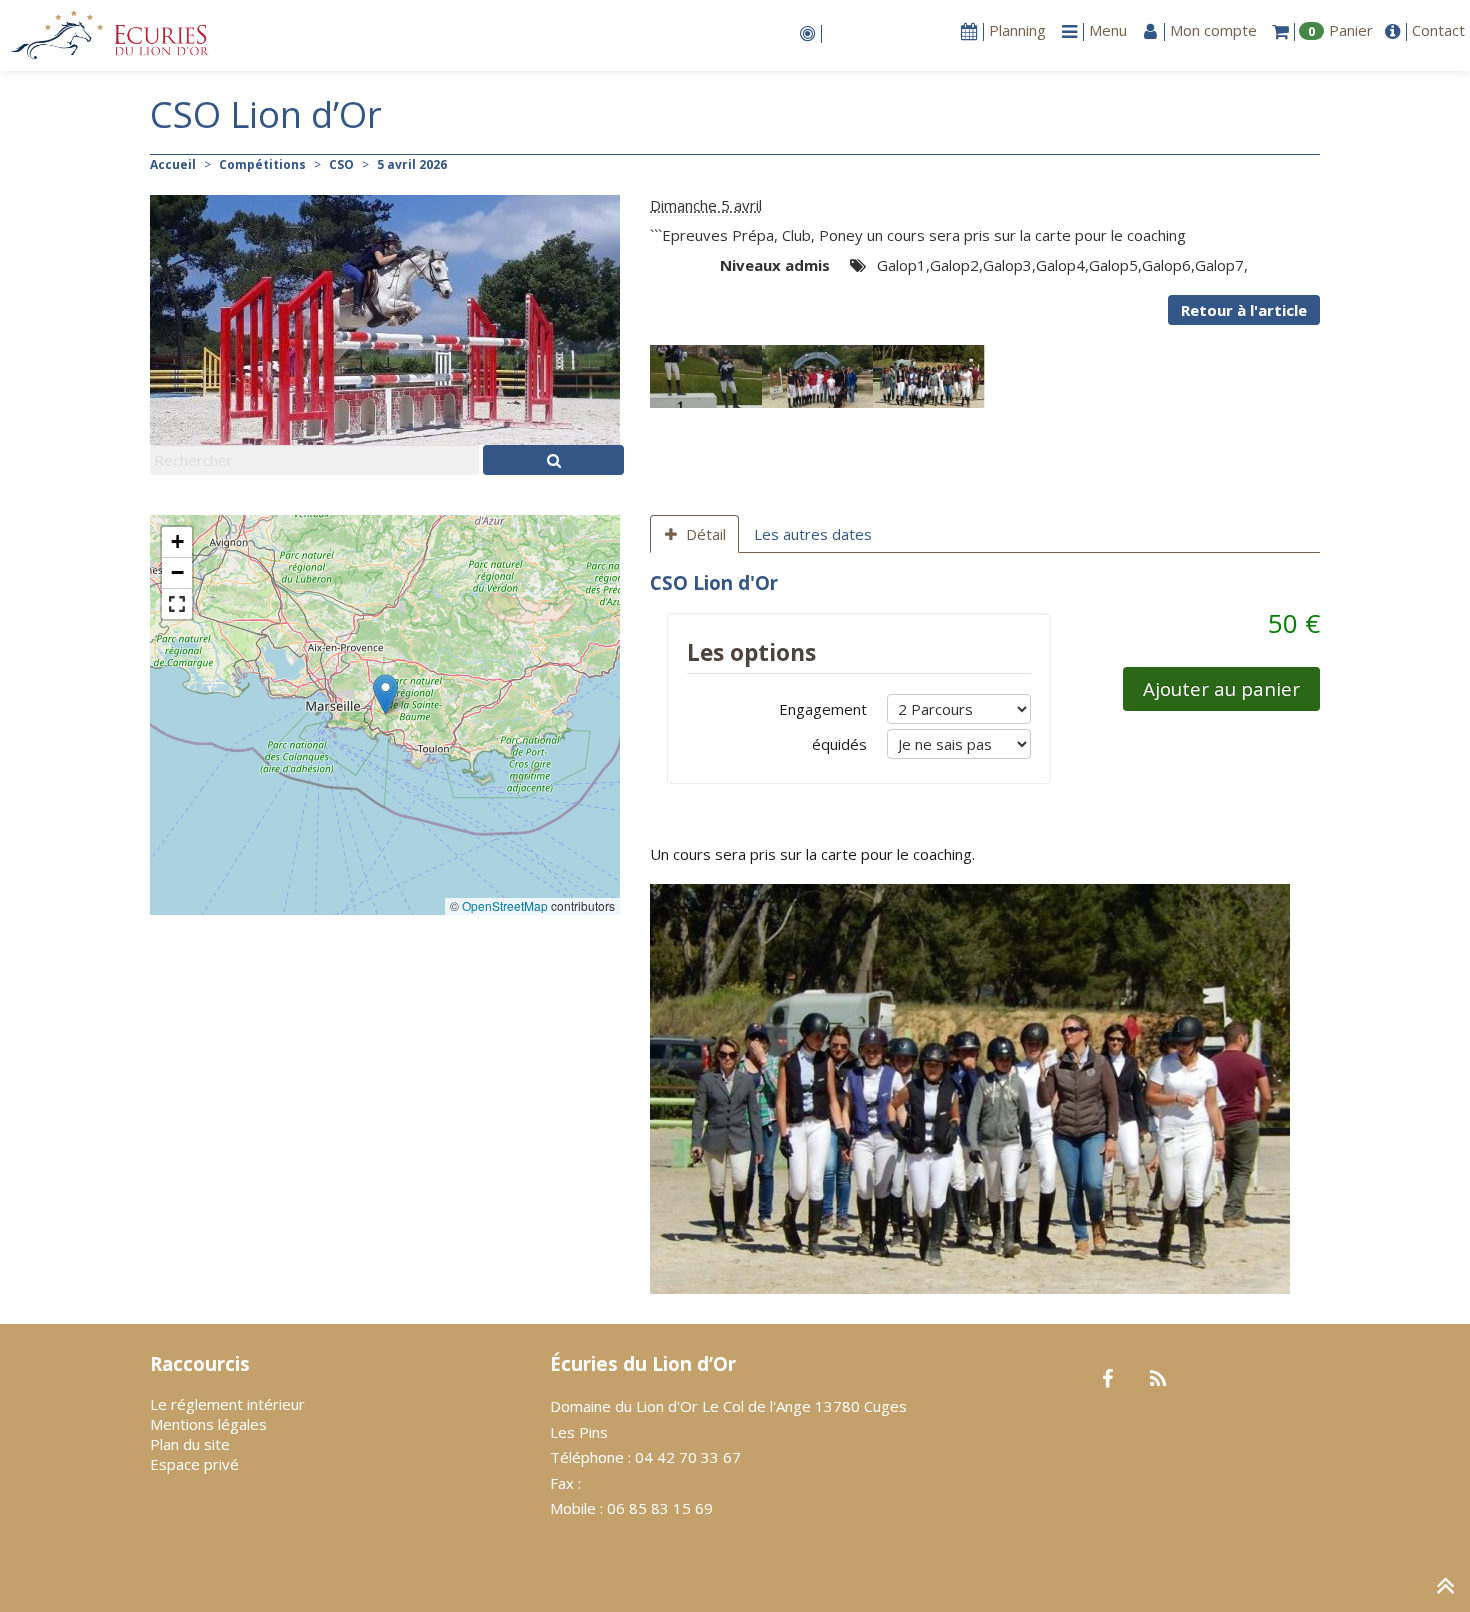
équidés (839, 744)
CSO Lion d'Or (714, 582)
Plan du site (190, 1444)
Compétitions (262, 164)
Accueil (173, 164)
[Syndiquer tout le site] (1157, 1380)
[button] (385, 694)
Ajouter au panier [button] (1221, 688)
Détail (706, 534)
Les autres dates (813, 534)
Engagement (823, 709)
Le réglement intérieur (227, 1404)
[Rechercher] (553, 460)
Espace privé (194, 1464)
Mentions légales (208, 1424)
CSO (341, 164)
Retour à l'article (1244, 310)
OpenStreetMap (505, 905)
